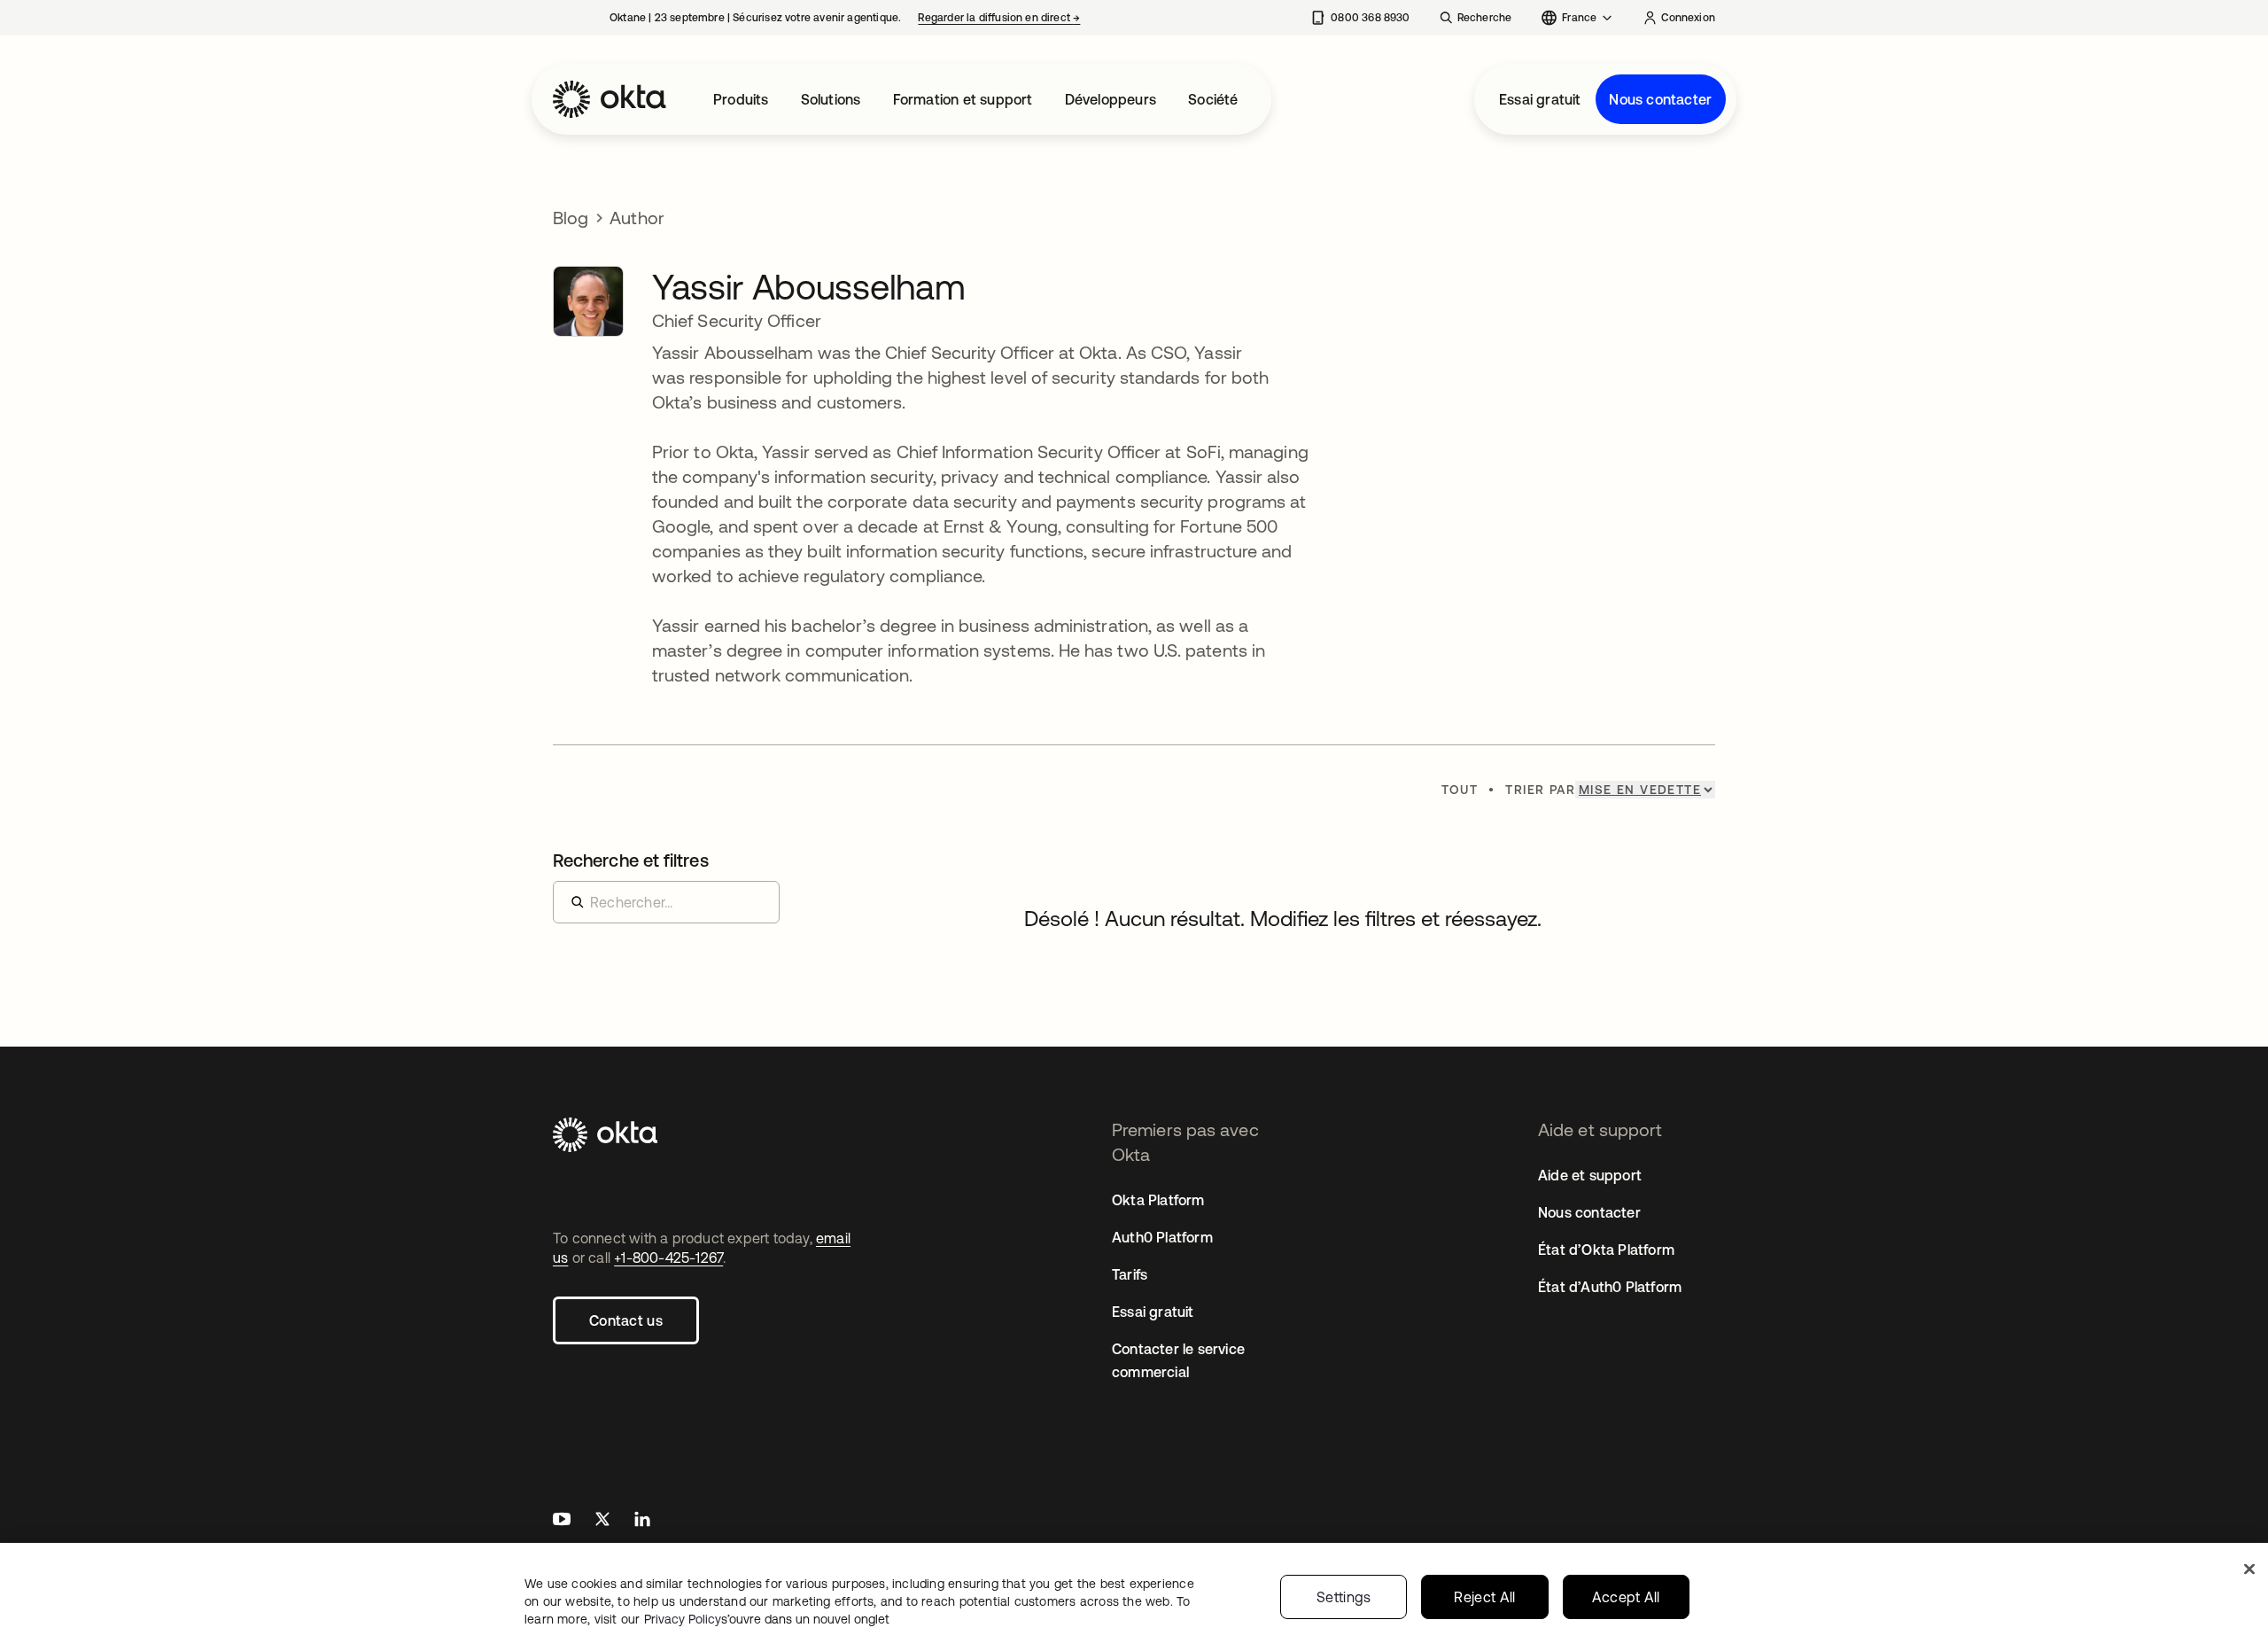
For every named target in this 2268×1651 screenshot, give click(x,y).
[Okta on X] (602, 1521)
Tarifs (1130, 1274)
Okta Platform (1158, 1200)
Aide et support (1590, 1175)
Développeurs (1111, 99)
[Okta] (610, 99)
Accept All (1626, 1597)
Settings (1344, 1597)
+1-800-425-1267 (668, 1258)
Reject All (1484, 1597)
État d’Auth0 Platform (1610, 1287)
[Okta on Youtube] (562, 1521)
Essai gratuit (1540, 99)
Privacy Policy (767, 1619)
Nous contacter (1660, 99)
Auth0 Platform (1162, 1237)
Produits (741, 99)
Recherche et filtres (631, 860)
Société (1213, 99)
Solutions (831, 99)
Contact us (626, 1320)
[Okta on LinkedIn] (642, 1521)
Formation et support (963, 99)
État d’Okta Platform (1606, 1250)
